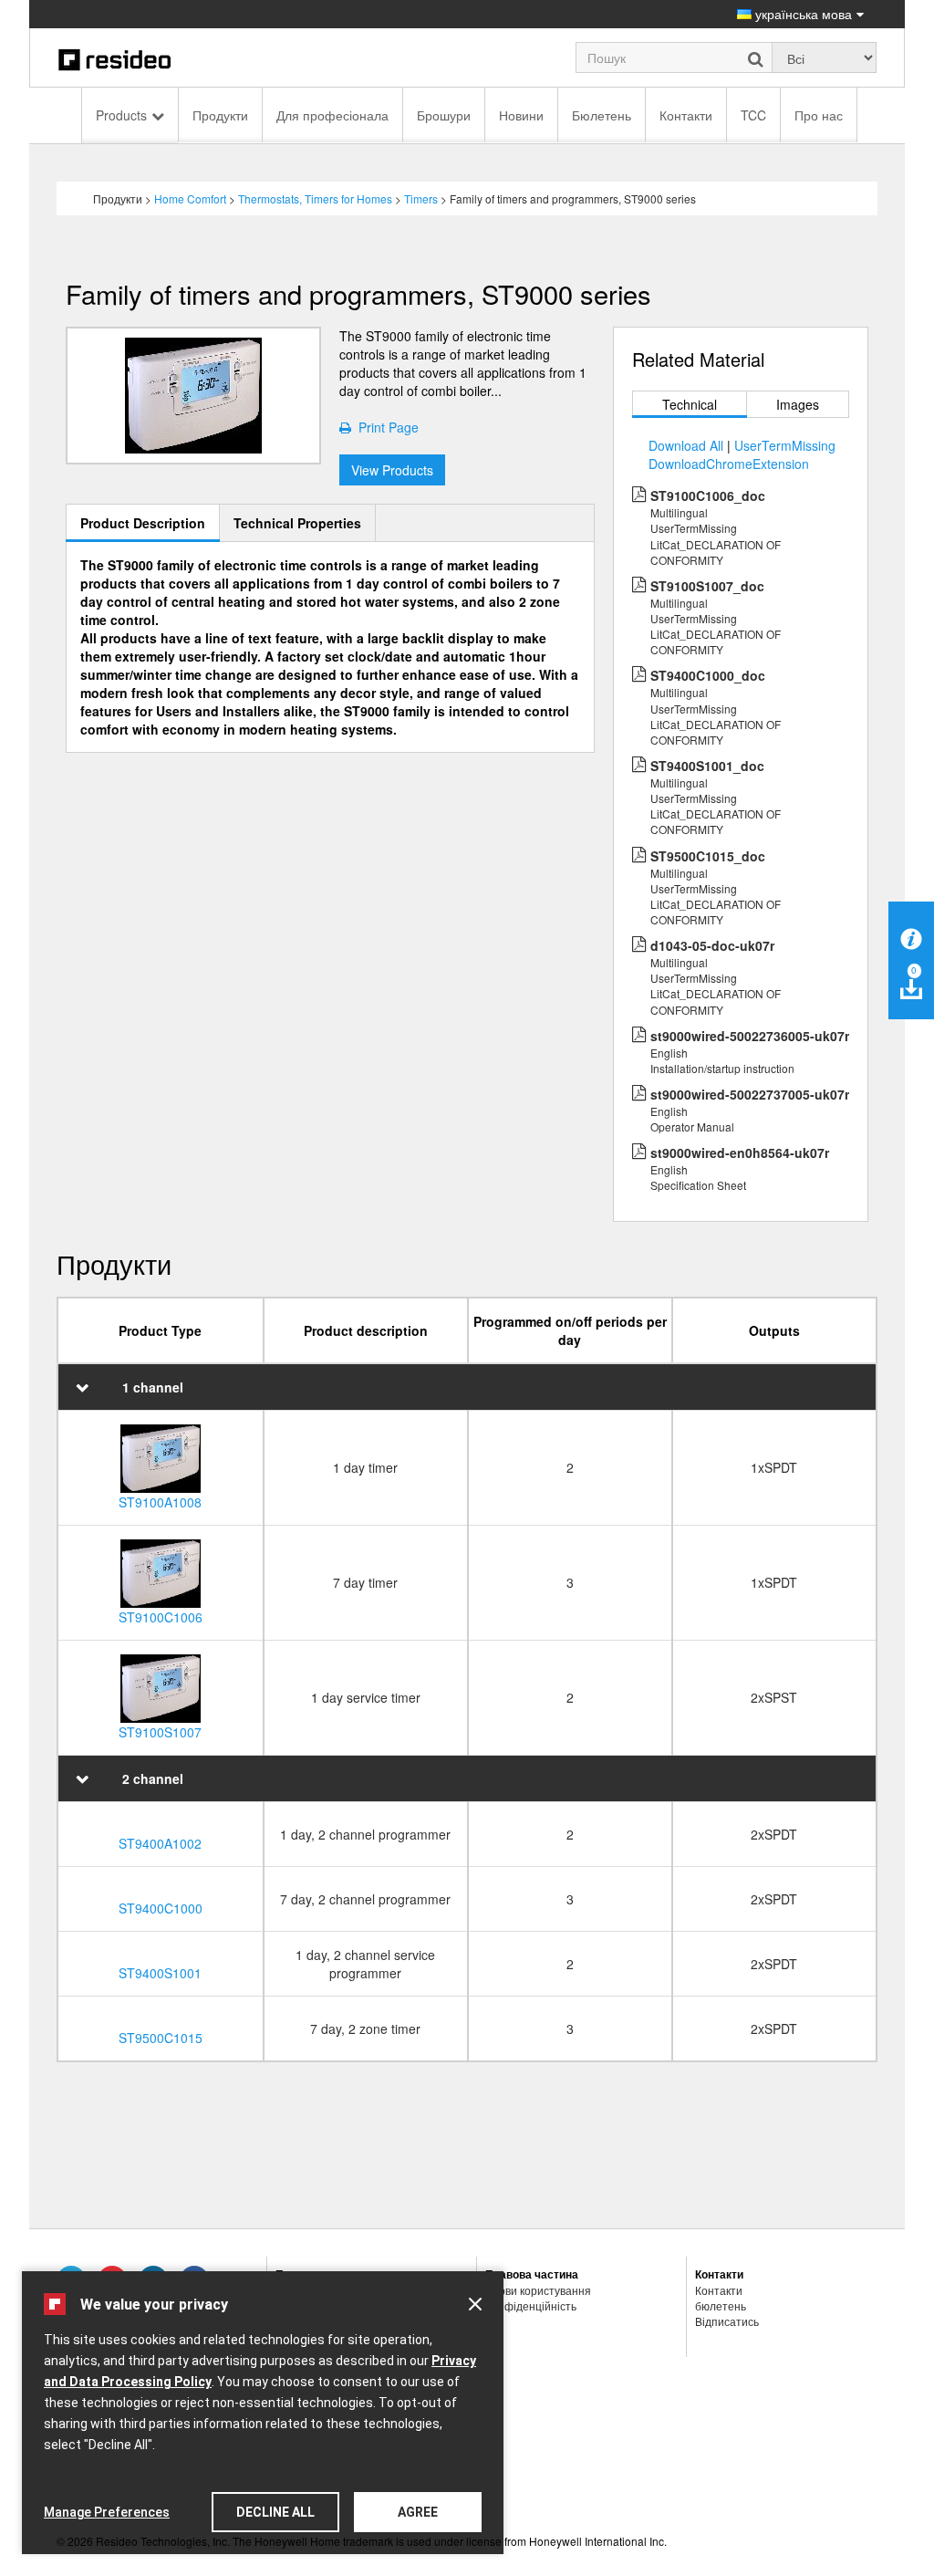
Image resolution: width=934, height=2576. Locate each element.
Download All (686, 445)
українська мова (802, 14)
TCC (753, 115)
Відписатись (727, 2321)
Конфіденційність (531, 2305)
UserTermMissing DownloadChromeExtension (742, 454)
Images (798, 404)
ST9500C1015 (161, 2038)
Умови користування (538, 2290)
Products (121, 115)
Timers (421, 198)
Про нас (819, 115)
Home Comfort (190, 198)
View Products (392, 470)
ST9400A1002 (160, 1843)
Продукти (220, 115)
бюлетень (721, 2305)
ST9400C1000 (161, 1908)
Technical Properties (297, 523)
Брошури (444, 115)
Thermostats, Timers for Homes (315, 198)
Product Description (143, 523)
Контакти (686, 115)
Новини (521, 115)
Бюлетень (602, 115)
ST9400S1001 (160, 1973)
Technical (690, 404)
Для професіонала (332, 115)
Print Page (385, 427)
